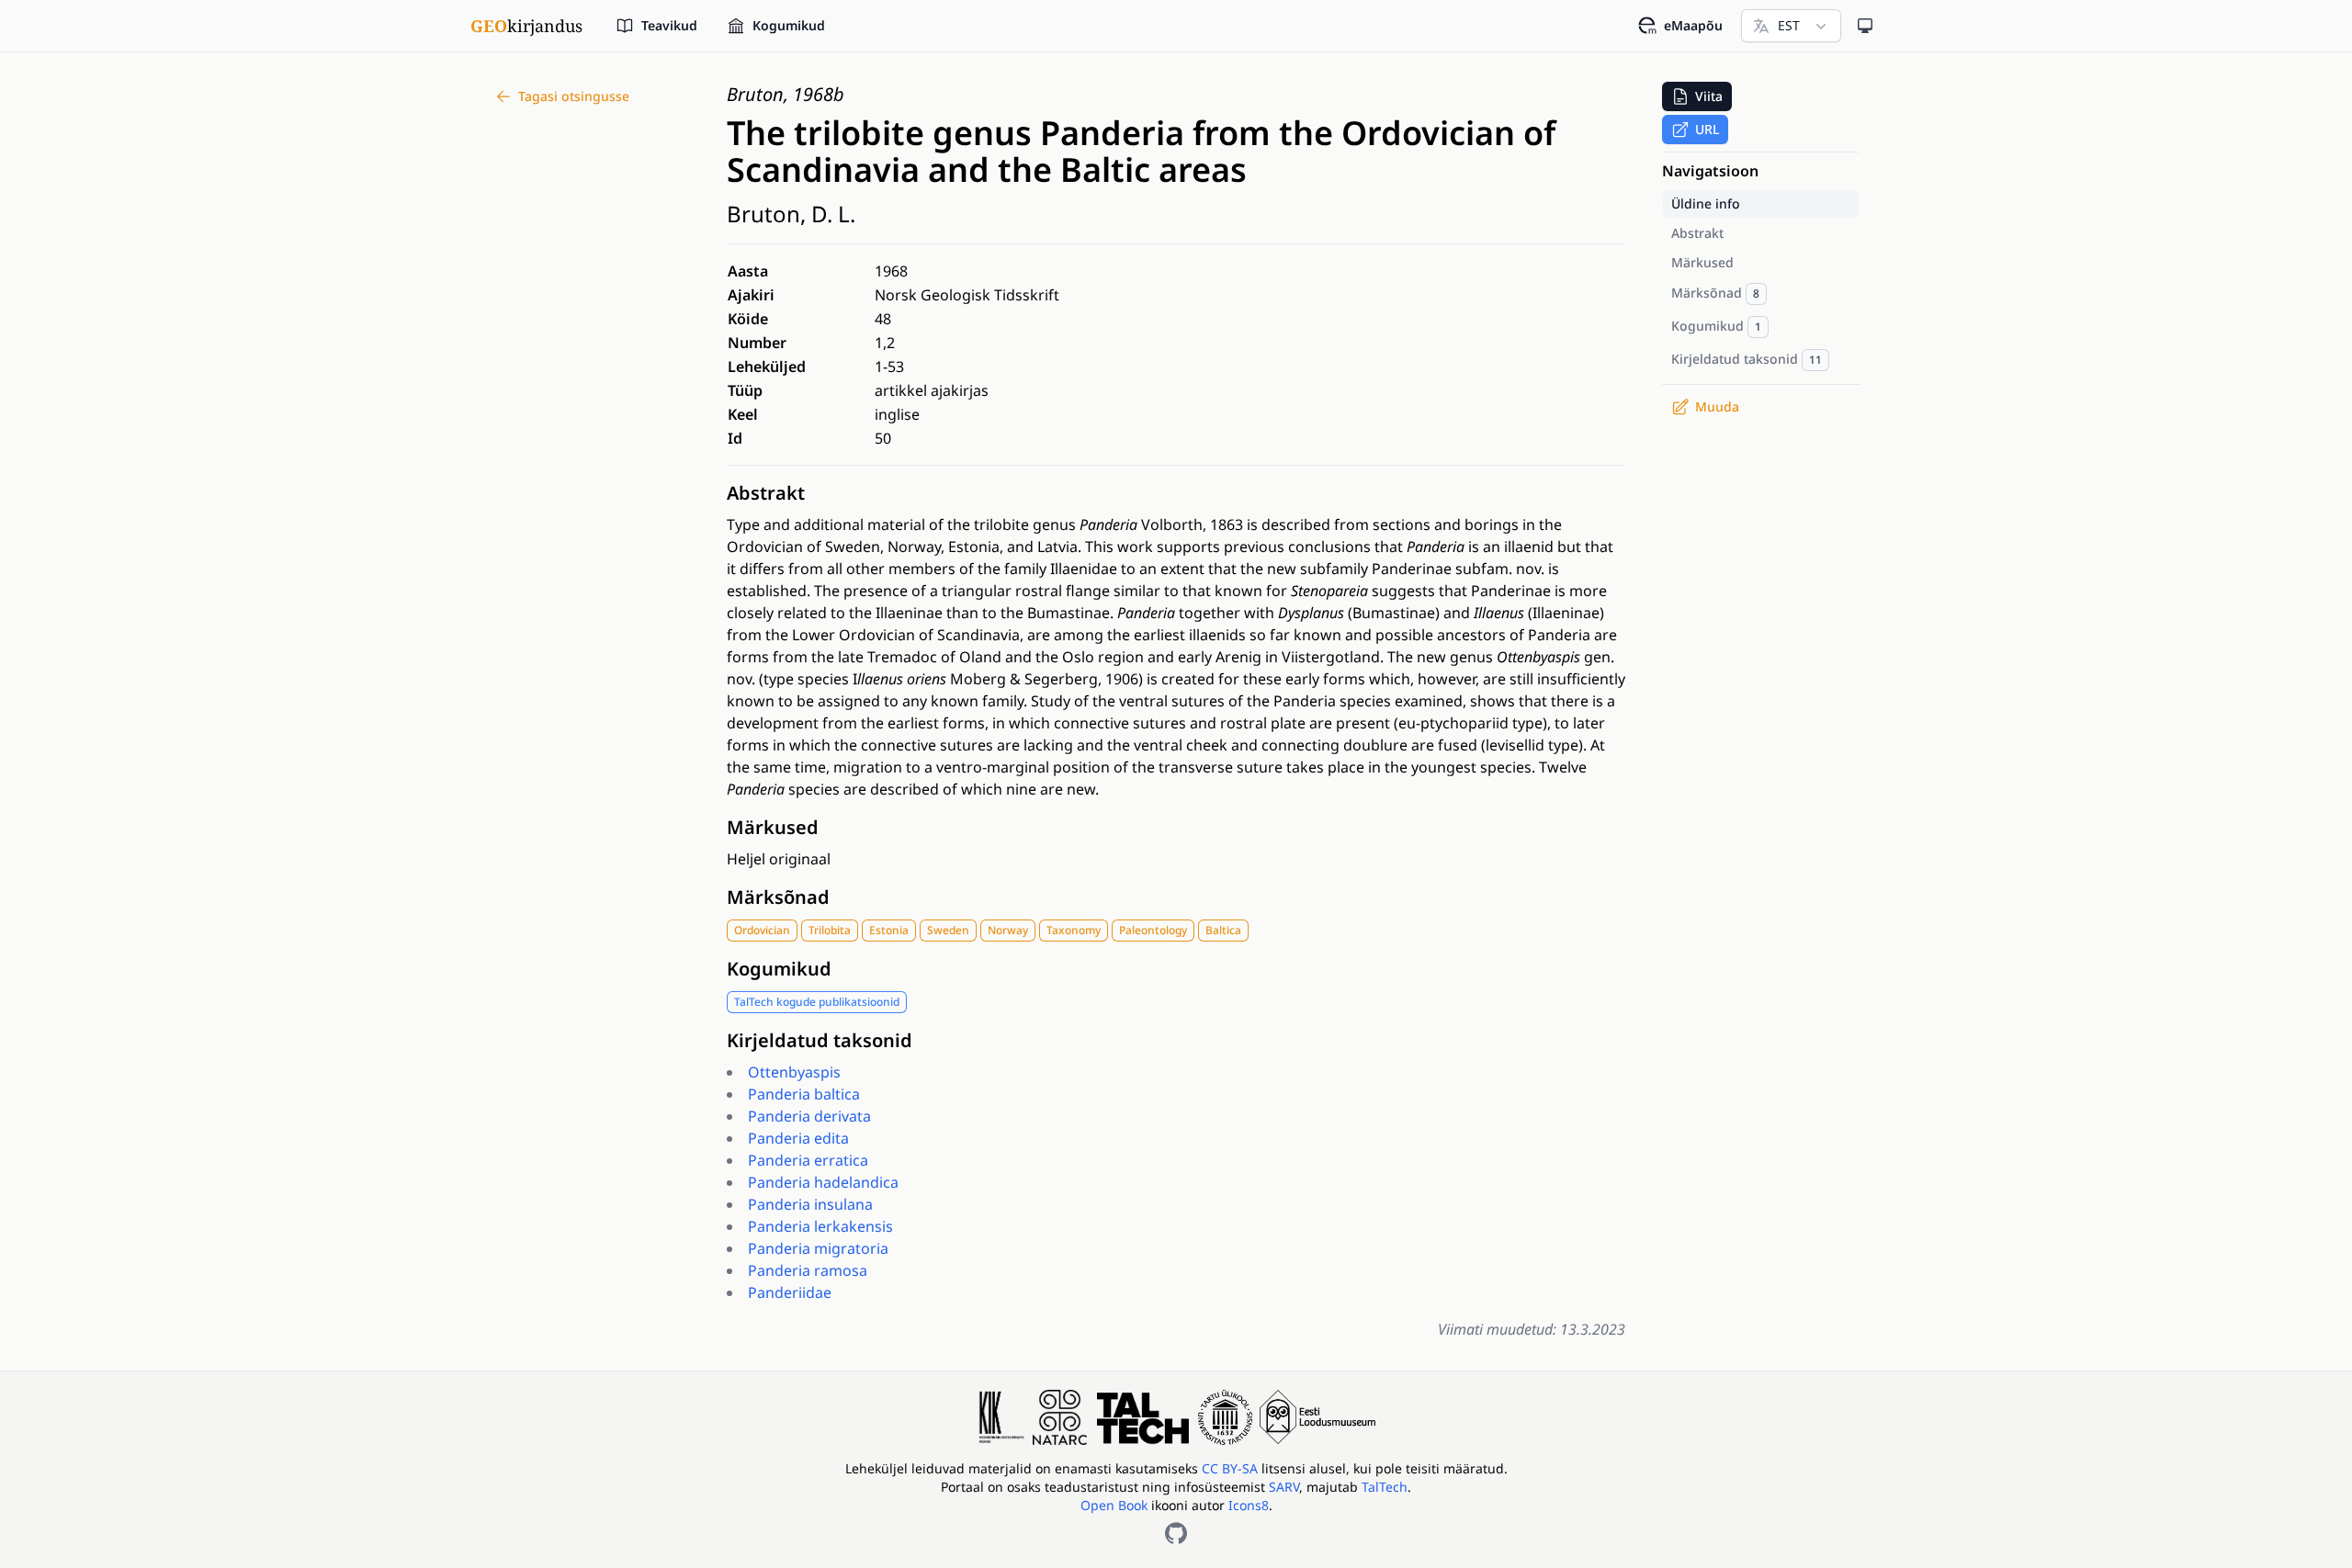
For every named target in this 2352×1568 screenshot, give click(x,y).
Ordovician (762, 930)
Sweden (948, 930)
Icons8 (1249, 1505)
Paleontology (1153, 930)
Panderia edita (798, 1138)
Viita (1709, 96)
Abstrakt (766, 493)
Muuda (1717, 406)
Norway (1008, 930)
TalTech (1385, 1487)
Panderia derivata (809, 1116)
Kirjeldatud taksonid (820, 1040)
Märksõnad (778, 897)
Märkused (773, 827)
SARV (1284, 1487)
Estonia (889, 930)
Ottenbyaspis (794, 1072)
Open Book (1114, 1505)
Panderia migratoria (818, 1248)
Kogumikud (779, 969)
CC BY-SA (1232, 1468)
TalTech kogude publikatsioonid (817, 1002)
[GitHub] (1176, 1533)
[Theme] (1865, 26)
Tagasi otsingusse (574, 96)
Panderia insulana (810, 1204)
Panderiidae (790, 1292)
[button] (1697, 96)
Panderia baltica (804, 1094)
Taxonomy (1074, 930)
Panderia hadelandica (823, 1182)
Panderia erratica (808, 1160)
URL (1707, 129)
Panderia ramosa (808, 1270)
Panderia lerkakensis (820, 1226)
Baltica (1223, 930)
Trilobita (830, 930)
